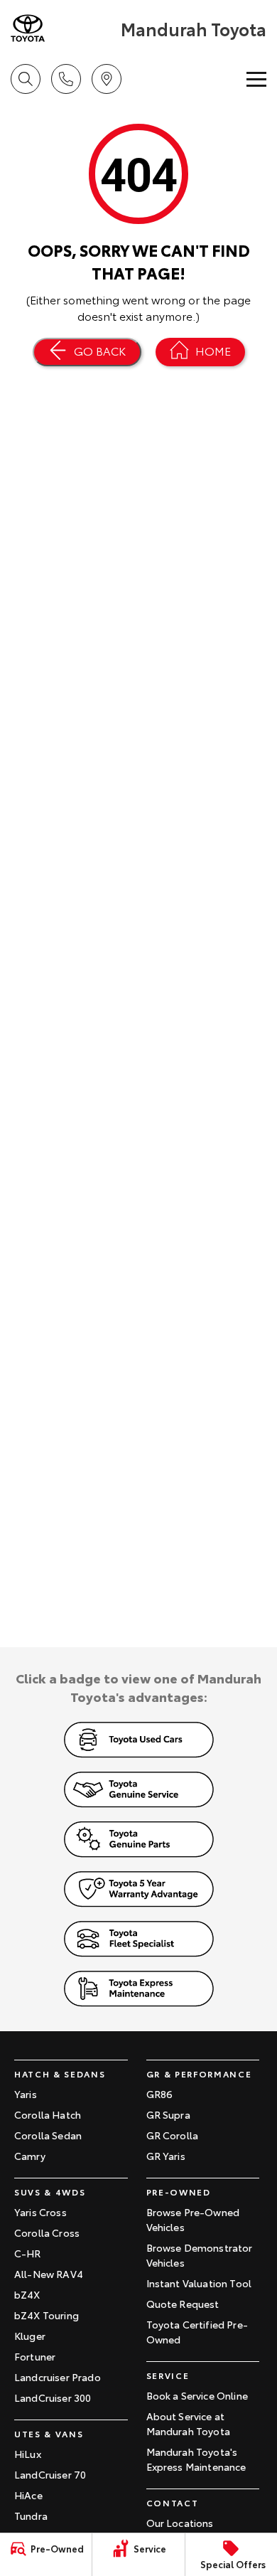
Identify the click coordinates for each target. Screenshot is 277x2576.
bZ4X (27, 2294)
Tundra (31, 2516)
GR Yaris (166, 2156)
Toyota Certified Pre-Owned (197, 2332)
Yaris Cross (40, 2212)
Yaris (26, 2094)
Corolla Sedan (48, 2135)
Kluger (30, 2336)
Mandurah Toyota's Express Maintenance (196, 2459)
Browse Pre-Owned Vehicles (193, 2219)
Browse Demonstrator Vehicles (200, 2255)
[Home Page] (64, 28)
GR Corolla (173, 2135)
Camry (30, 2156)
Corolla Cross (47, 2232)
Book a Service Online (197, 2395)
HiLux (28, 2454)
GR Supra (168, 2114)
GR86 (160, 2094)
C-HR (28, 2253)
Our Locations (180, 2523)
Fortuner (35, 2356)
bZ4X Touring (47, 2315)
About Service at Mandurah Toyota (188, 2423)
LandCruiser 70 (50, 2474)
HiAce (28, 2495)
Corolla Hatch (48, 2114)
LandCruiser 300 (53, 2397)
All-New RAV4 (49, 2274)
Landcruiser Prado (58, 2377)
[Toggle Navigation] (256, 79)
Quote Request (183, 2304)
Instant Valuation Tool (199, 2283)
